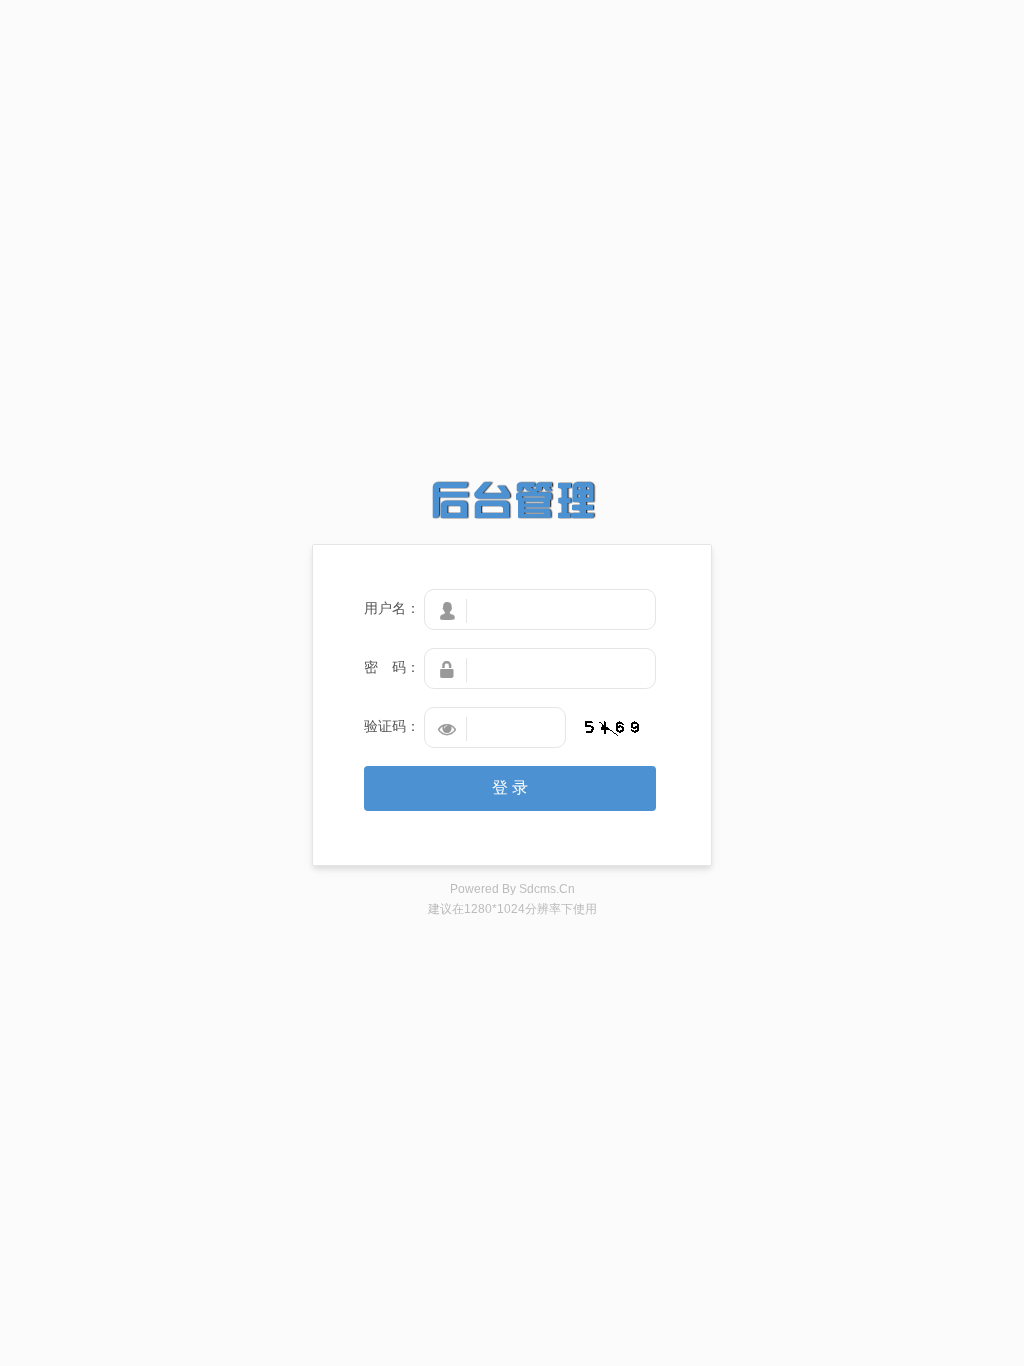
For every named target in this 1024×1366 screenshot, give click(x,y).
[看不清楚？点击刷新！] (612, 728)
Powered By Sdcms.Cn (512, 889)
